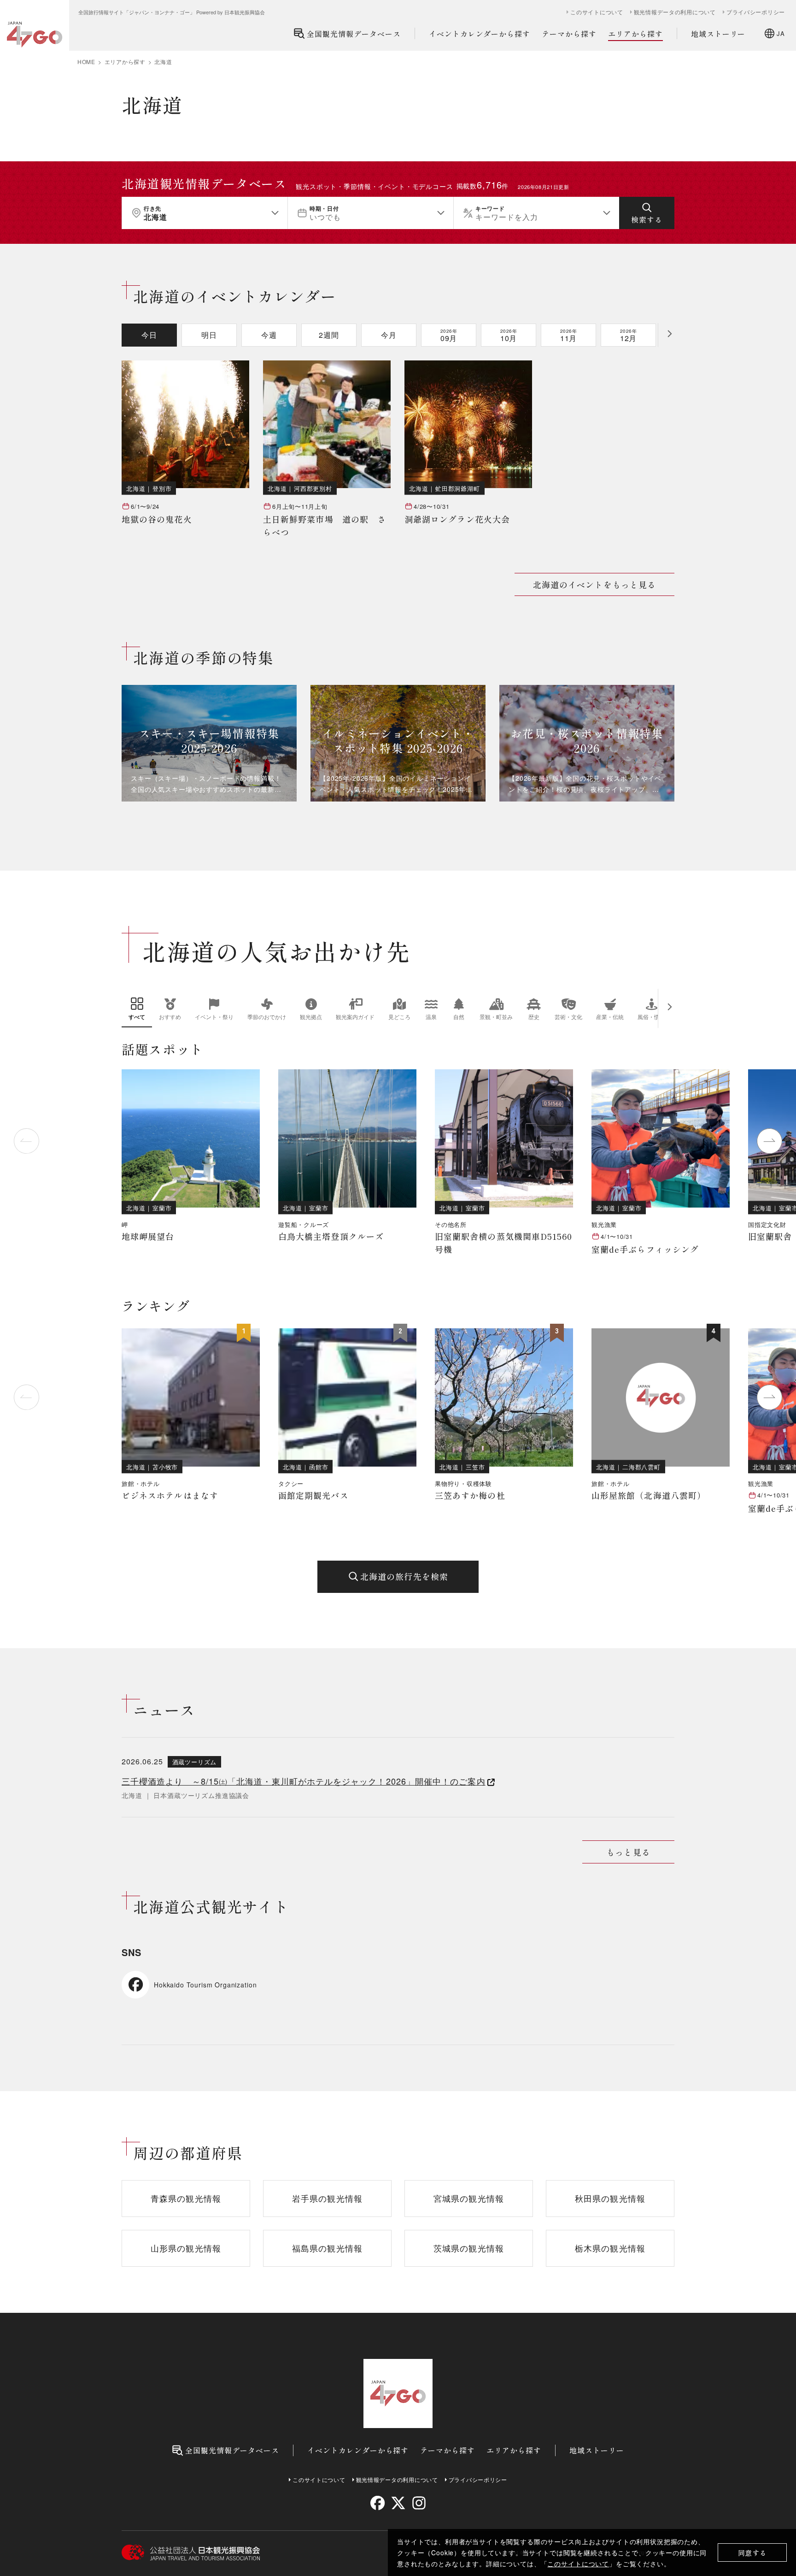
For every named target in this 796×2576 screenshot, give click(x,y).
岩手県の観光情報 (327, 2198)
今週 (269, 335)
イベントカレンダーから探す (480, 34)
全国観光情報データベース (354, 34)
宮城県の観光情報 (469, 2198)
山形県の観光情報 (186, 2248)
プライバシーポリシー (756, 12)
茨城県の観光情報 (469, 2248)
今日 (149, 335)
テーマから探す (569, 34)
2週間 (329, 335)
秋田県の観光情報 (610, 2198)
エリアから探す (635, 34)
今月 (389, 335)
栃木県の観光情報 (610, 2248)
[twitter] (398, 2503)
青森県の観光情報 (186, 2198)
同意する (752, 2553)
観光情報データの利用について (675, 12)
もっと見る (628, 1852)
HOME (86, 62)
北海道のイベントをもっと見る (594, 584)
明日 (209, 335)
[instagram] (418, 2503)
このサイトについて (578, 2564)
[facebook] (378, 2503)
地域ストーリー (718, 34)
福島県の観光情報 (327, 2248)
